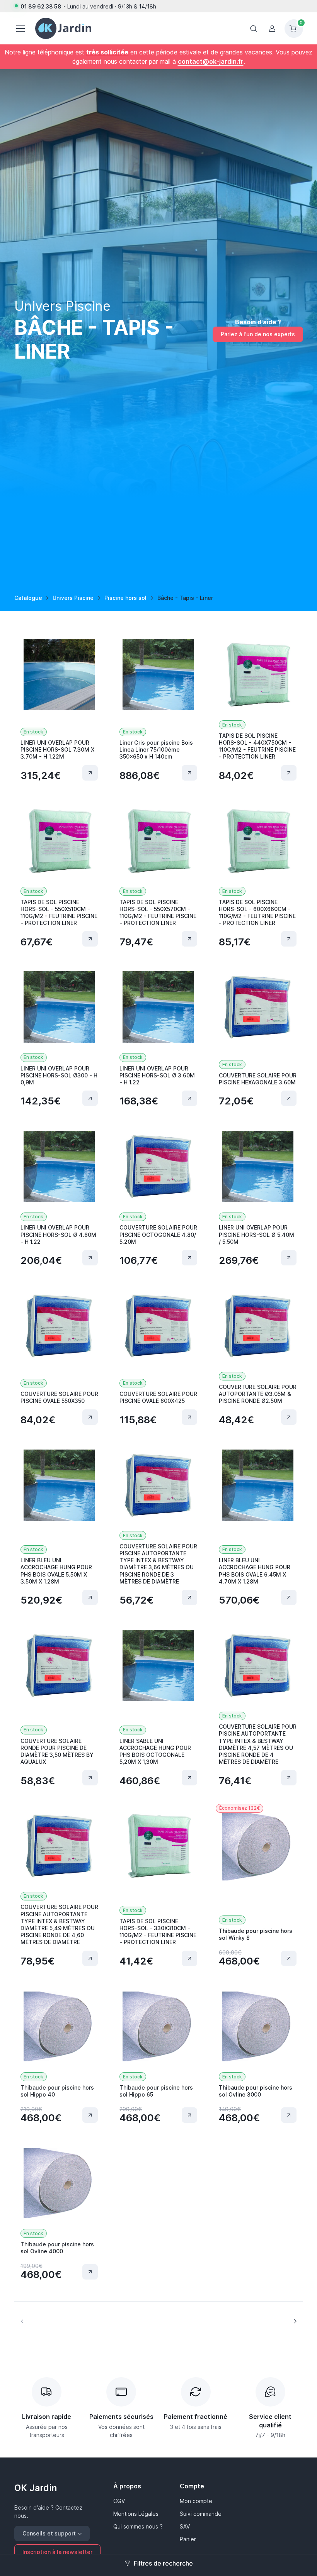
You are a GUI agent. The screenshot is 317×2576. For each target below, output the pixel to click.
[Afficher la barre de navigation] (254, 29)
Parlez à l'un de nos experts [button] (258, 334)
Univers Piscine (73, 598)
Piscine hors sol (125, 598)
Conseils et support (49, 2533)
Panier (188, 2539)
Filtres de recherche (163, 2563)
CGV (119, 2501)
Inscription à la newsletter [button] (57, 2552)
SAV (185, 2526)
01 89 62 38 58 (41, 6)
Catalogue (28, 598)
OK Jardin (36, 2488)
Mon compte (196, 2501)
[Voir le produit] (90, 773)
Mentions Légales (136, 2514)
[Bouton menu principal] (20, 29)
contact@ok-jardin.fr (211, 61)
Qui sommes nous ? (138, 2526)
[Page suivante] (295, 2321)
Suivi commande (201, 2514)
